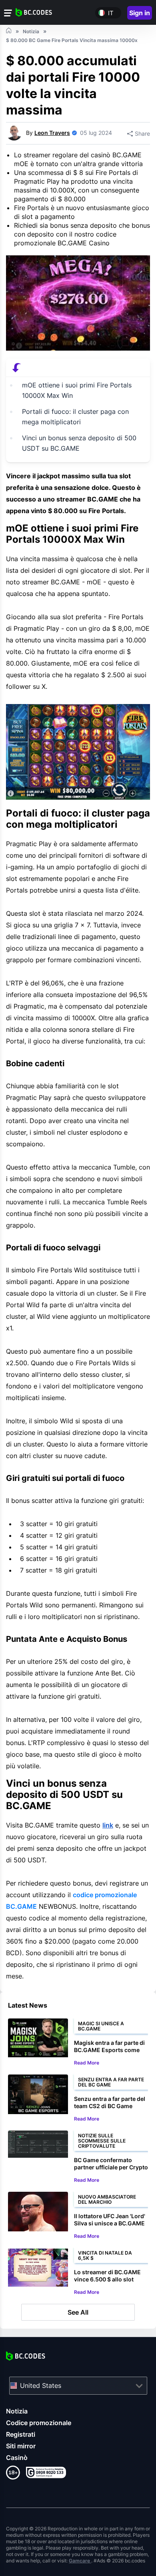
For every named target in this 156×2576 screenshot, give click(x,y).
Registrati (21, 2434)
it (111, 13)
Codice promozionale (39, 2423)
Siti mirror (21, 2446)
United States (41, 2385)
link (108, 1825)
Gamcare (80, 2561)
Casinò (17, 2458)
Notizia (17, 2411)
